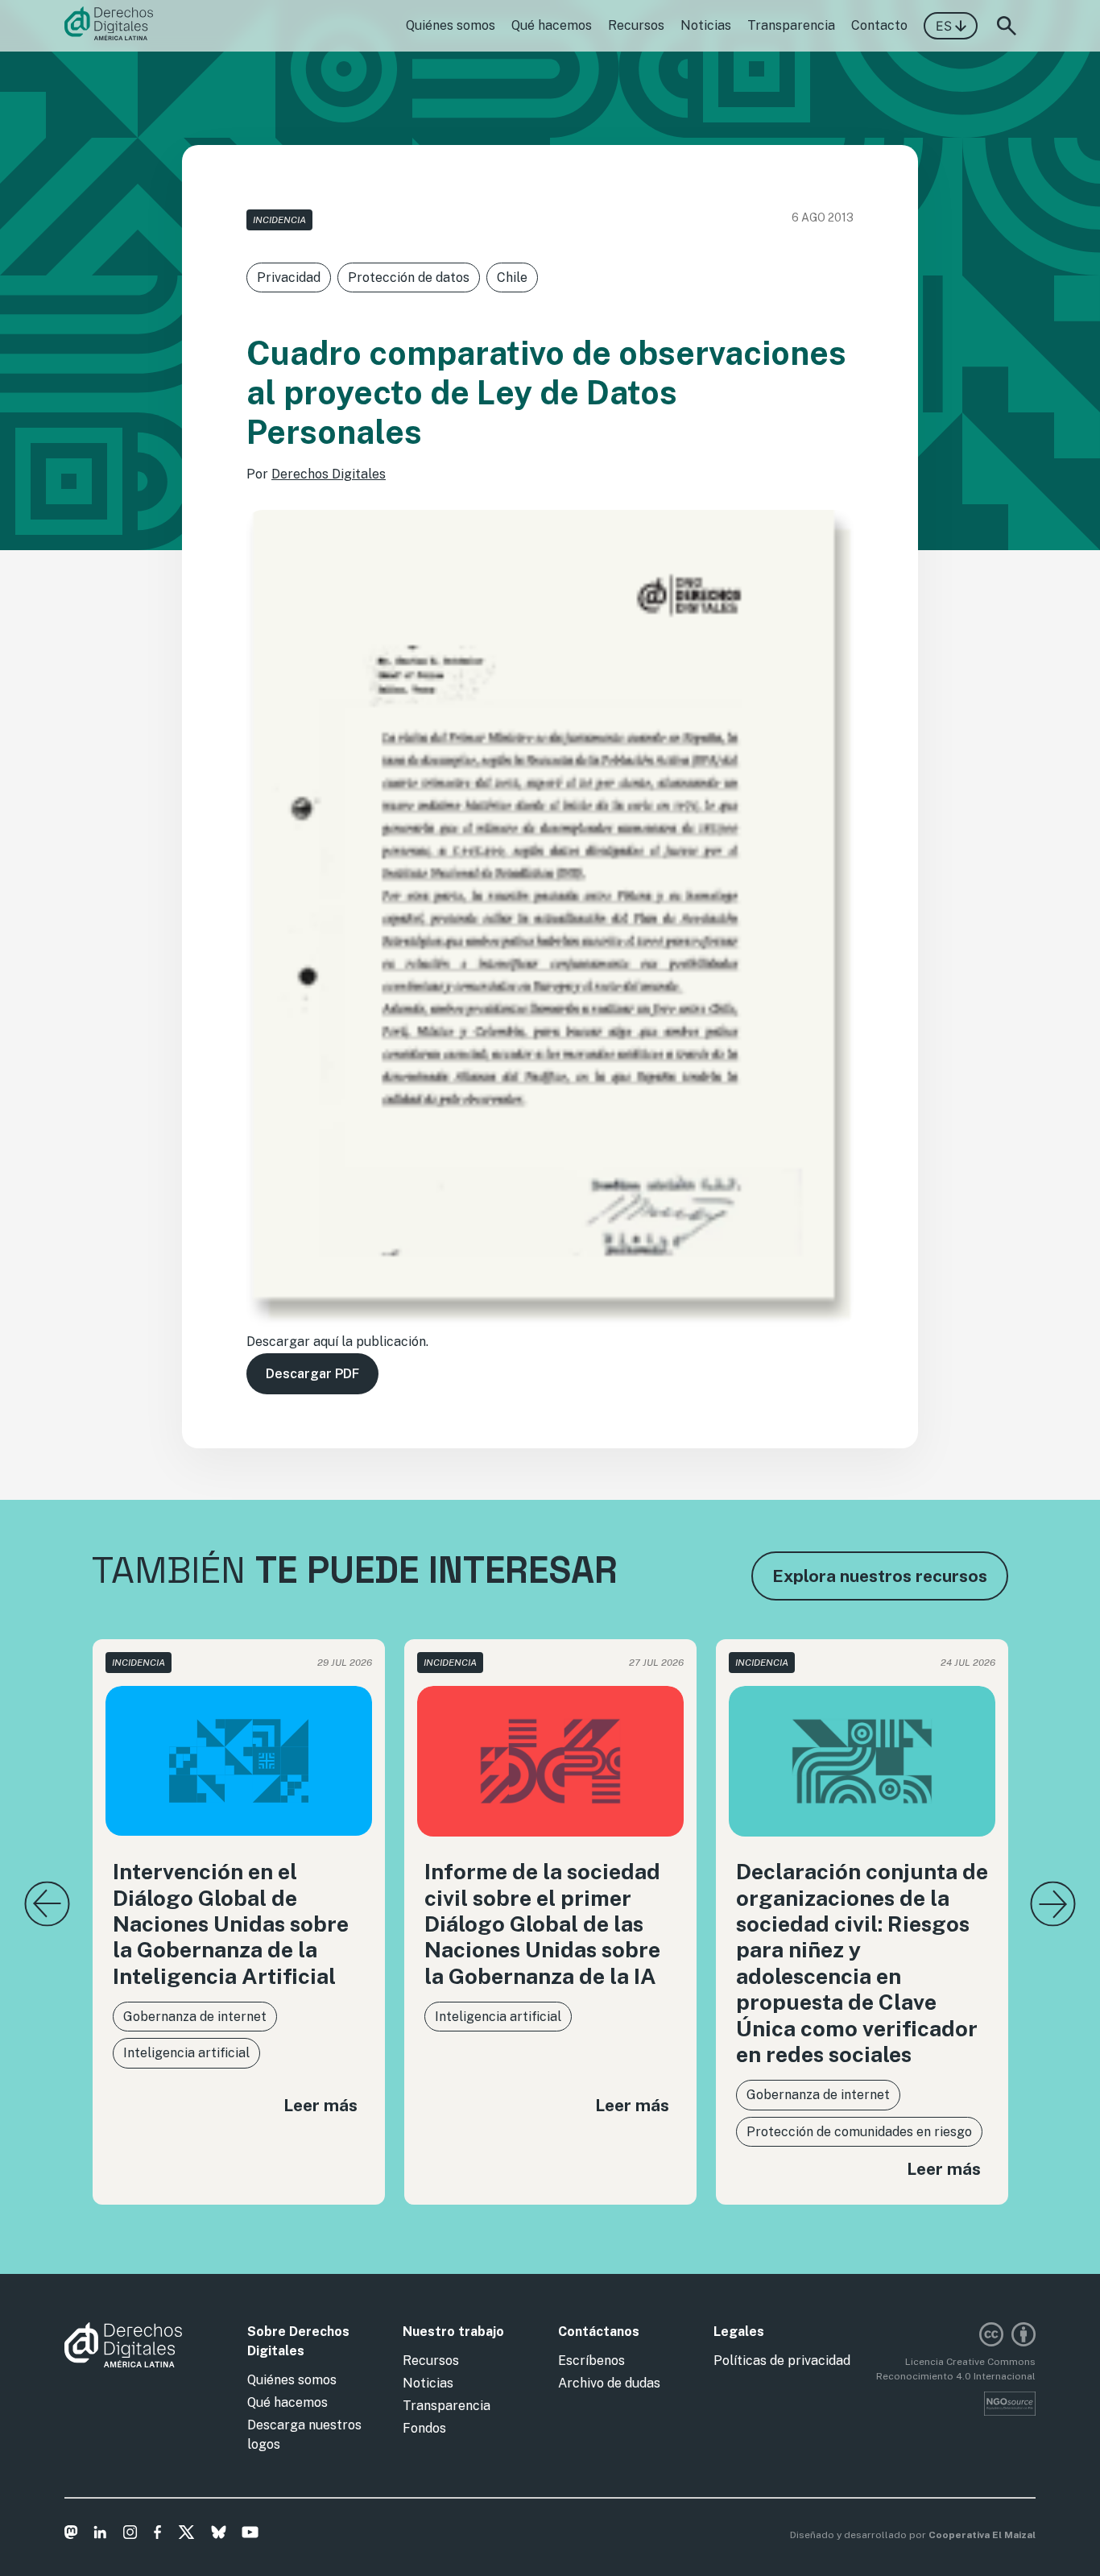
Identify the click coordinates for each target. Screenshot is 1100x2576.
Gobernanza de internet (195, 2017)
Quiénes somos (451, 25)
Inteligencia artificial (186, 2053)
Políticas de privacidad (782, 2361)
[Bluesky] (219, 2535)
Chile (512, 277)
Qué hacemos (552, 25)
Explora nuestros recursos (880, 1576)
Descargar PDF (312, 1374)
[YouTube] (250, 2535)
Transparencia (791, 25)
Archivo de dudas (609, 2383)
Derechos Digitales (329, 474)
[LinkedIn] (100, 2535)
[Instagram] (130, 2535)
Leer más (320, 2105)
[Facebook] (157, 2535)
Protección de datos (409, 277)
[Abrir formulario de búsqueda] (1007, 26)
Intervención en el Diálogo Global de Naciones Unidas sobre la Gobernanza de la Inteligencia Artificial (231, 1924)
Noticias (706, 25)
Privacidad (289, 277)
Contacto (879, 25)
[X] (186, 2535)
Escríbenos (591, 2361)
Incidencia (279, 220)
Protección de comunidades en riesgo (859, 2132)
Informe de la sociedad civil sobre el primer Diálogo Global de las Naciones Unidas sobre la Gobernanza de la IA (542, 1924)
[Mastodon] (71, 2535)
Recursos (636, 25)
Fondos (424, 2428)
